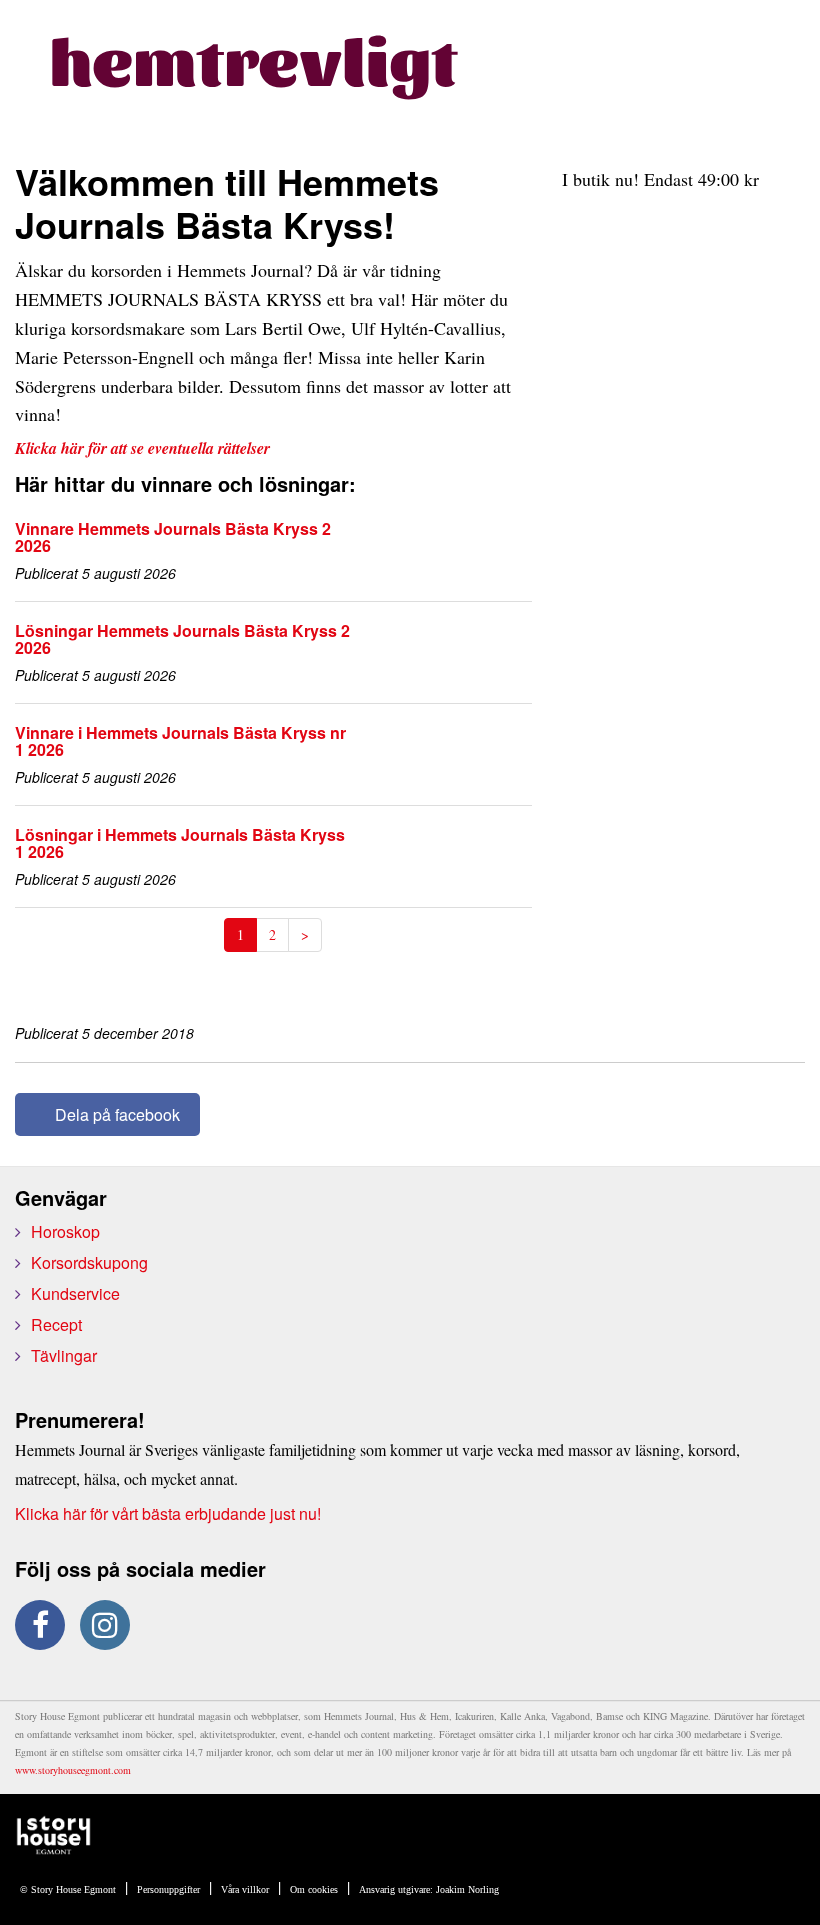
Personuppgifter (168, 1889)
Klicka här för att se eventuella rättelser (142, 448)
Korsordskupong (89, 1262)
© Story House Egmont (68, 1889)
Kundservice (75, 1293)
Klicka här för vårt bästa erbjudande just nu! (168, 1513)
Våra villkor (245, 1889)
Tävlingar (64, 1355)
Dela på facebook (117, 1114)
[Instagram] (105, 1625)
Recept (56, 1324)
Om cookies (314, 1889)
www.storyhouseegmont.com (73, 1770)
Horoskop (65, 1231)
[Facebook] (40, 1625)
